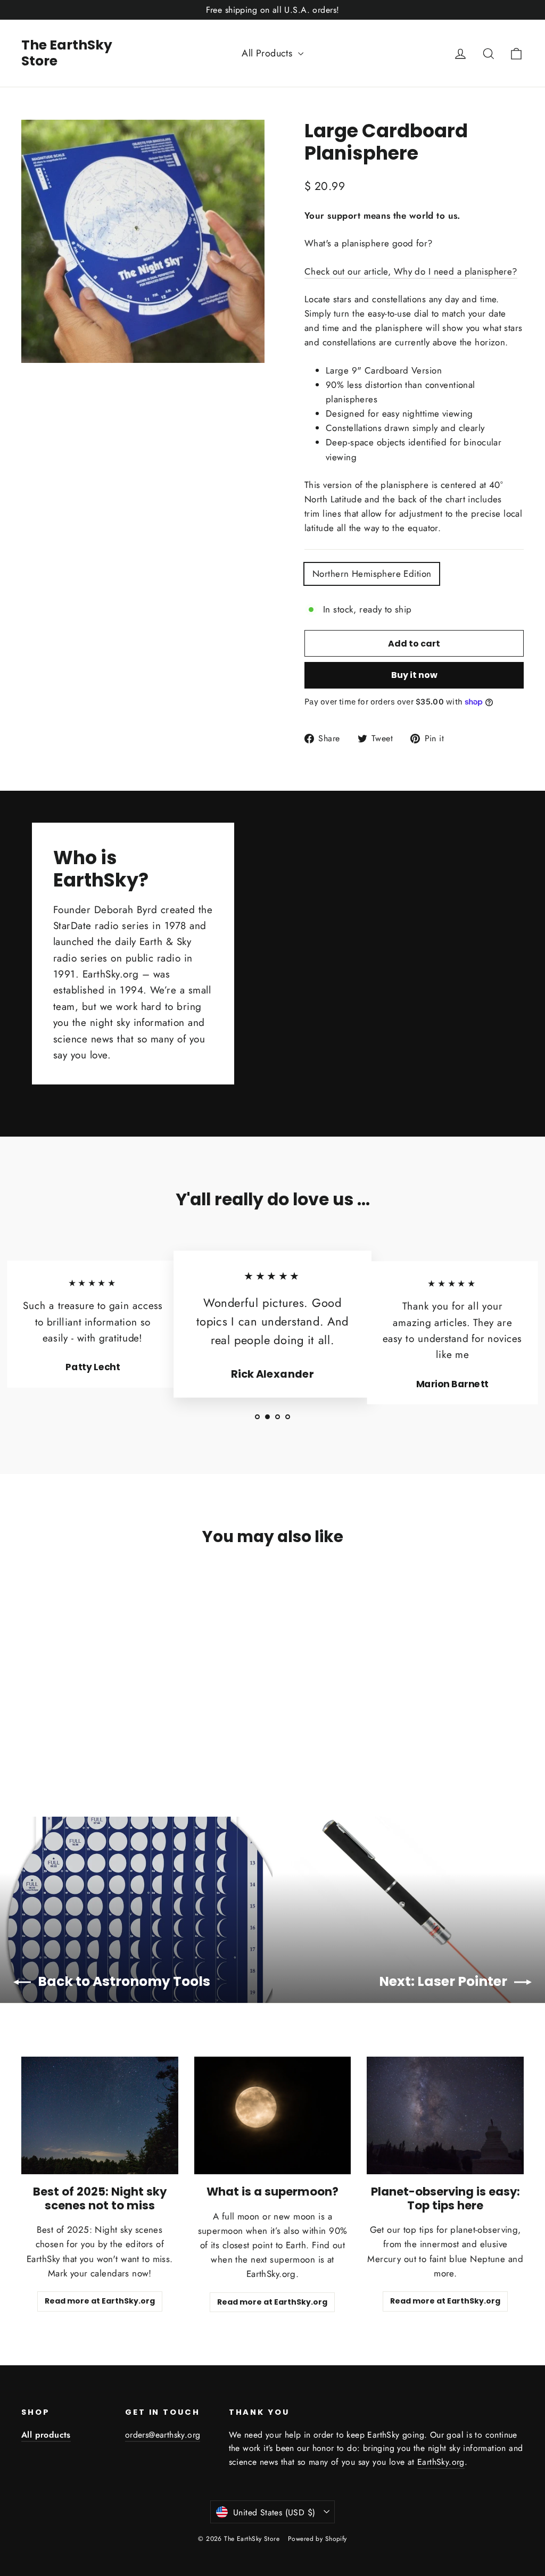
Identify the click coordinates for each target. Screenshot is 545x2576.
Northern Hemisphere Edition (372, 574)
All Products (269, 53)
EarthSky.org (441, 2462)
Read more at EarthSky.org (100, 2301)
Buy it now (414, 675)
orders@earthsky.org (163, 2435)
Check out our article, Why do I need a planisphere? (411, 271)
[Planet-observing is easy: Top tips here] (445, 2115)
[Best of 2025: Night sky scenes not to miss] (100, 2115)
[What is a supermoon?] (273, 2115)
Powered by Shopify (317, 2539)
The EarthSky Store (67, 53)
